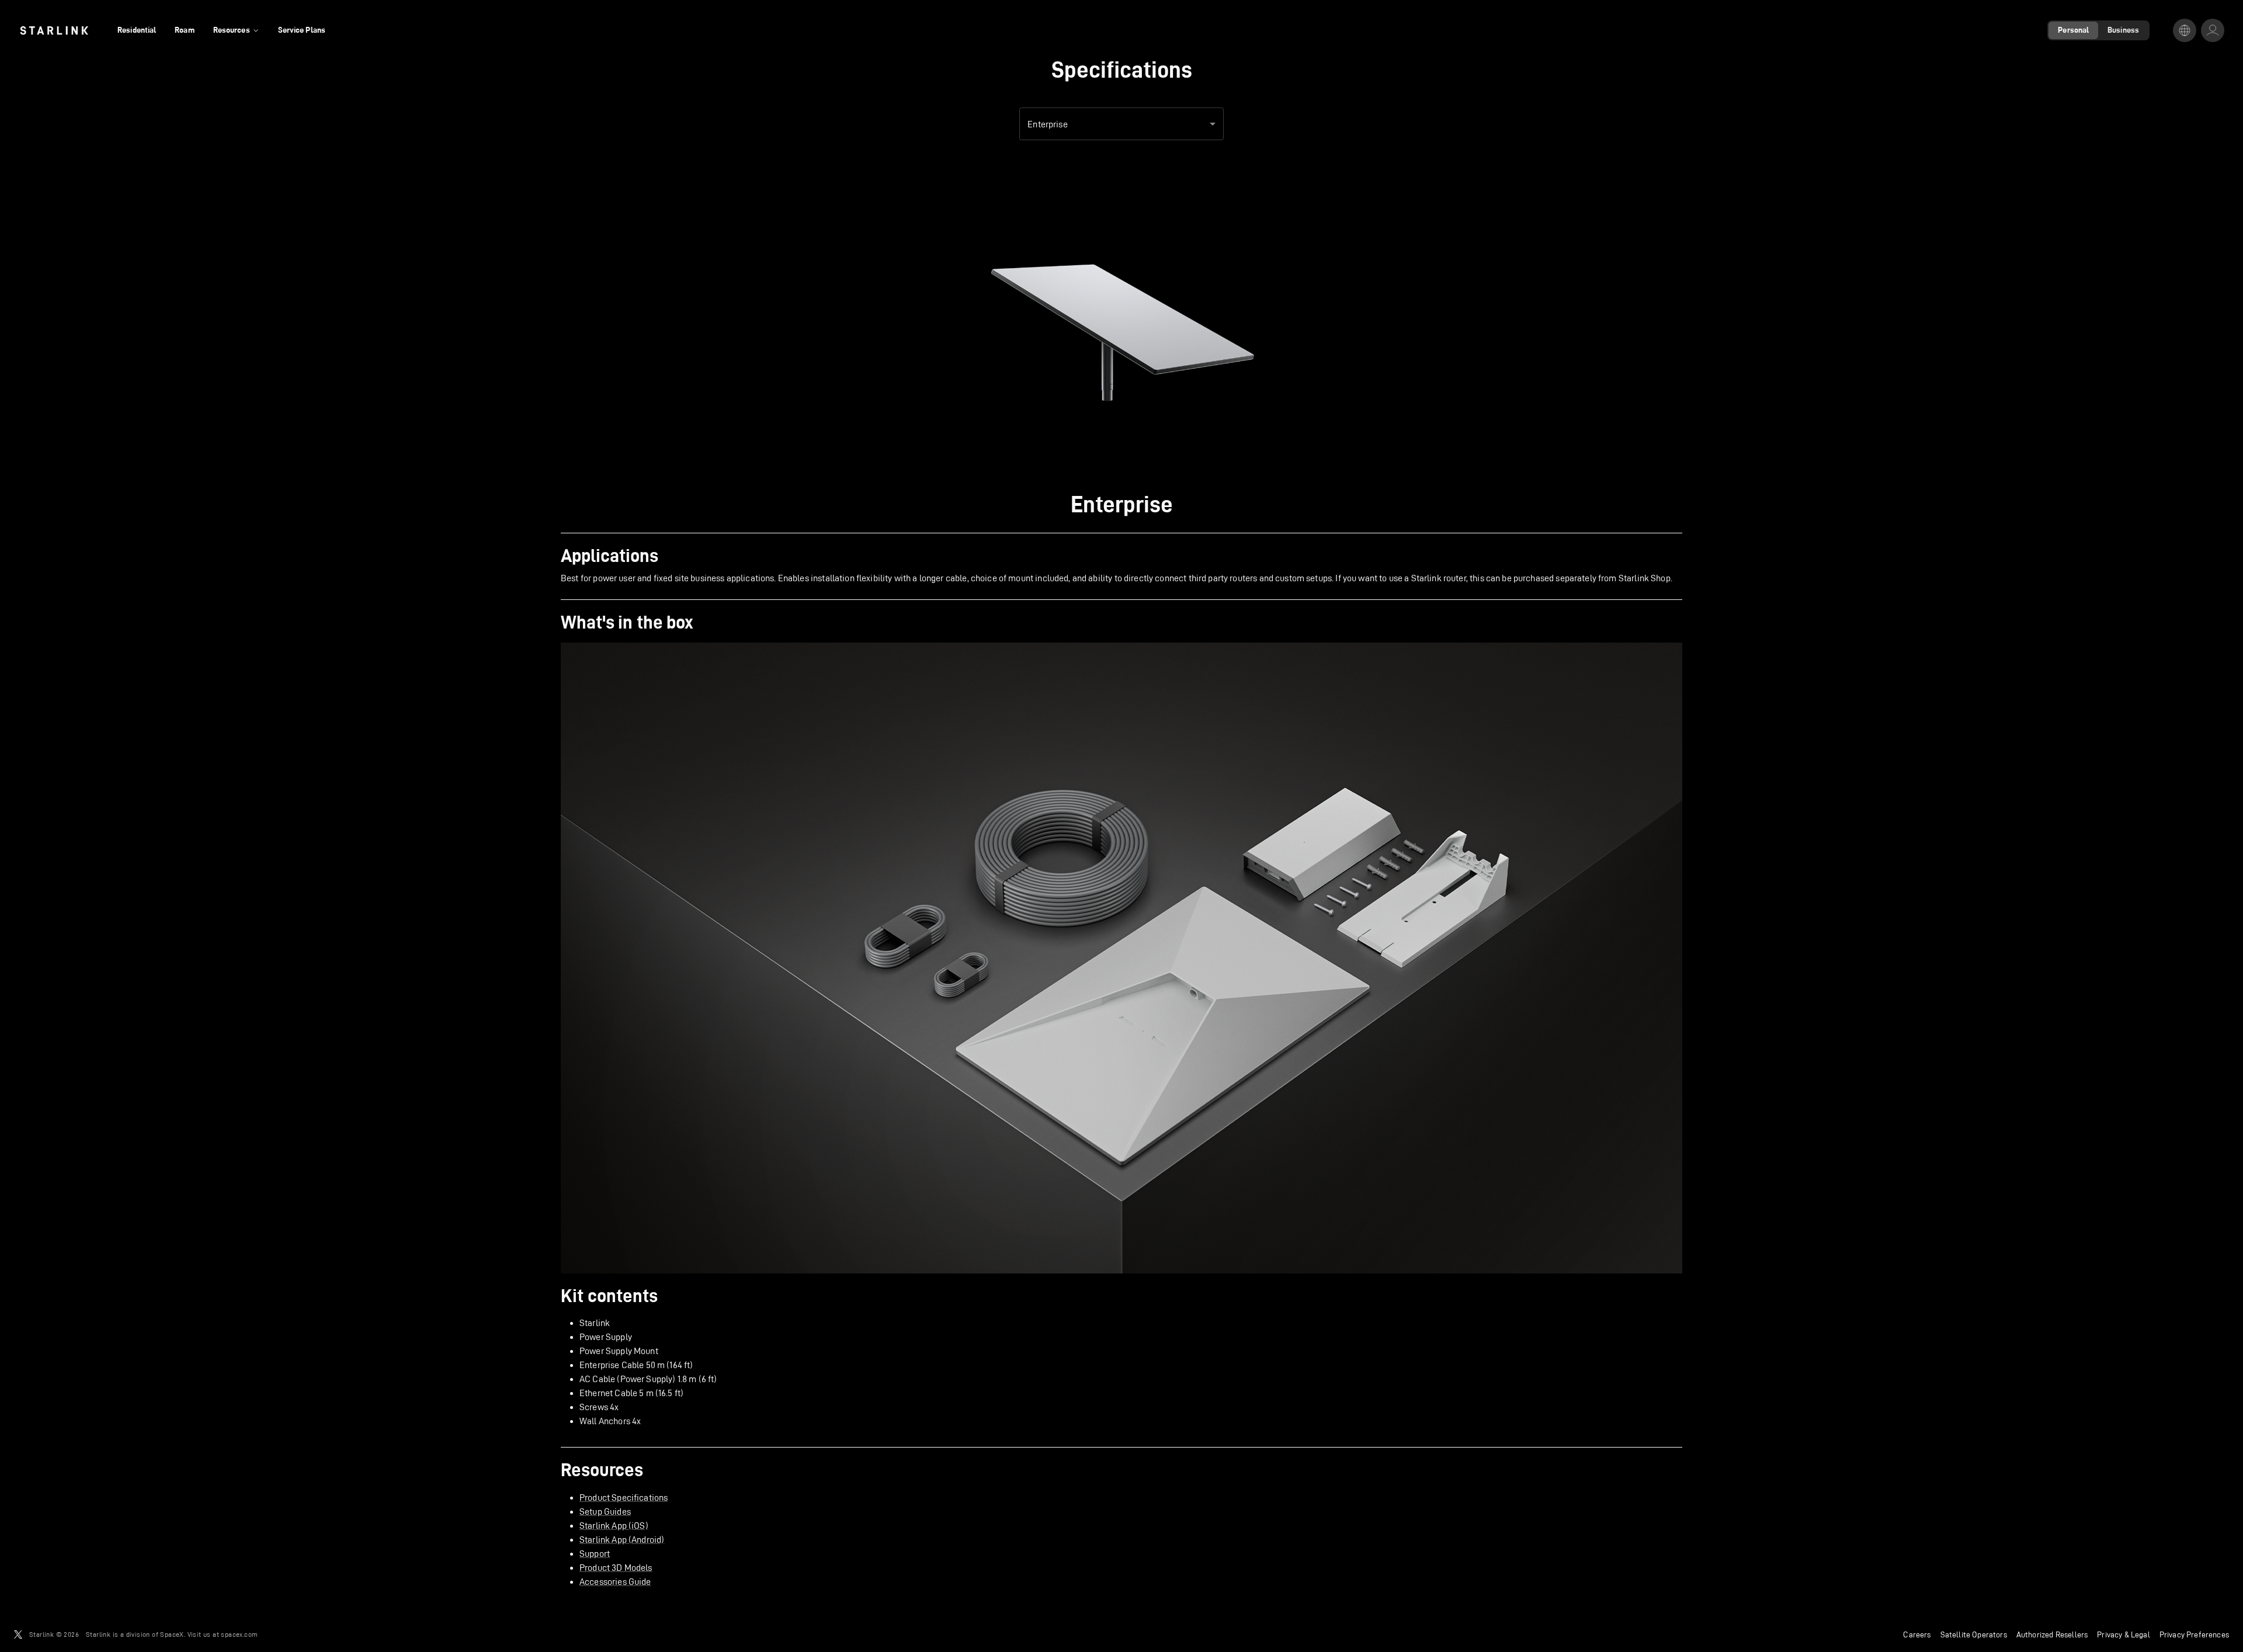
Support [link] (595, 1554)
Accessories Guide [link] (615, 1582)
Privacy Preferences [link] (2194, 1634)
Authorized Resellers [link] (2052, 1634)
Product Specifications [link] (624, 1497)
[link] (54, 30)
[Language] (2185, 30)
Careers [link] (1917, 1634)
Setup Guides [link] (605, 1512)
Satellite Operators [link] (1974, 1634)
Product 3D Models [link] (616, 1568)
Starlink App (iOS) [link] (614, 1526)
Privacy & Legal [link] (2124, 1634)
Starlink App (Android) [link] (622, 1540)
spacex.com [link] (239, 1634)
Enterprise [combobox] (1048, 124)
